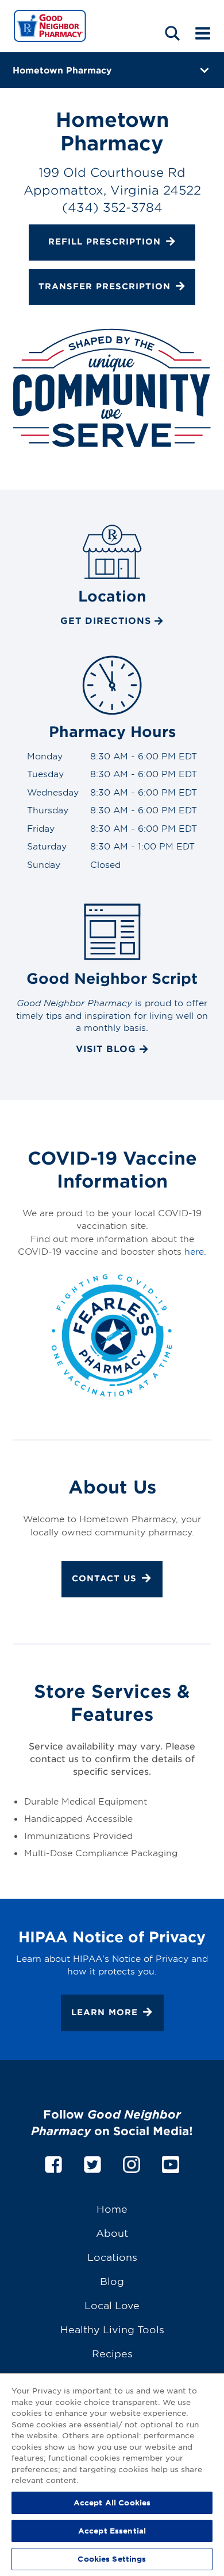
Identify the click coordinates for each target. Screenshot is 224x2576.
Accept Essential (112, 2531)
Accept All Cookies (112, 2503)
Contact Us (104, 1578)
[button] (172, 33)
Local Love (112, 2305)
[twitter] (92, 2162)
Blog (112, 2281)
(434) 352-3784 (112, 207)
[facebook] (53, 2162)
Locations (112, 2257)
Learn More (105, 2012)
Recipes (112, 2353)
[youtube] (171, 2162)
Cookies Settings (112, 2559)
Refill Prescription (105, 242)
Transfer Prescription (105, 286)
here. (195, 1251)
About (112, 2232)
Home (112, 2208)
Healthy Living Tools (112, 2329)
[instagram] (132, 2162)
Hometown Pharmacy (62, 70)
